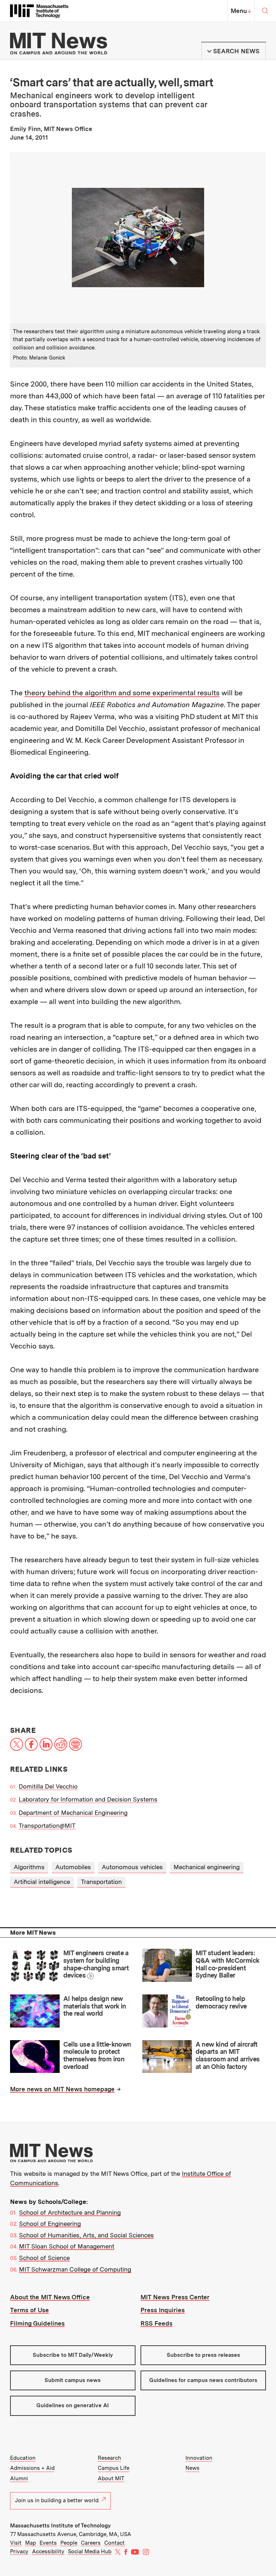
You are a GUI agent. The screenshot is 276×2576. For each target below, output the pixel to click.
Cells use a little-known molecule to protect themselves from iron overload (97, 2055)
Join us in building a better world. (57, 2500)
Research (109, 2458)
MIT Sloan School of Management (67, 2246)
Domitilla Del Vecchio (48, 1786)
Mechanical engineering (207, 1867)
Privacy (19, 2552)
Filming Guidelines (37, 2323)
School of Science (44, 2258)
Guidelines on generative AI (73, 2405)
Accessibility (48, 2552)
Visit (16, 2543)
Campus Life (114, 2468)
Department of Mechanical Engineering (73, 1813)
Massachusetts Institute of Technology (60, 2526)
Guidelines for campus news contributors (203, 2380)
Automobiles (73, 1867)
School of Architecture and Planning (70, 2213)
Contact (114, 2543)
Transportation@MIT (47, 1826)
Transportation (101, 1882)
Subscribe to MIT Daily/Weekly (73, 2355)
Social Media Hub (90, 2552)
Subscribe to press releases (203, 2355)
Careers (91, 2543)
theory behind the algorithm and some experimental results (122, 693)
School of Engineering (50, 2224)
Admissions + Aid (32, 2468)
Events (48, 2543)
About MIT (111, 2478)
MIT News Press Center (175, 2297)
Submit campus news (73, 2380)
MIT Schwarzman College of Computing (75, 2269)
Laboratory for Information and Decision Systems (88, 1799)
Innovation (199, 2458)
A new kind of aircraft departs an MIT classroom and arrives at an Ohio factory (228, 2055)
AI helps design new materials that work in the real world (95, 2006)
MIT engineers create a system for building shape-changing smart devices (96, 1964)
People (69, 2543)
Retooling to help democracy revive (221, 2002)
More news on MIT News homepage (62, 2089)
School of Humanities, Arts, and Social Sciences (86, 2235)
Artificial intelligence (42, 1882)
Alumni (19, 2478)
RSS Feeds (157, 2323)
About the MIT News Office (50, 2297)
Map (31, 2543)
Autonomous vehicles (132, 1867)
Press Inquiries (163, 2310)
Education (23, 2458)
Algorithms (29, 1867)
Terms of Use (29, 2310)
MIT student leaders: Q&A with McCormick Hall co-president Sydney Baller (227, 1964)
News (192, 2468)
